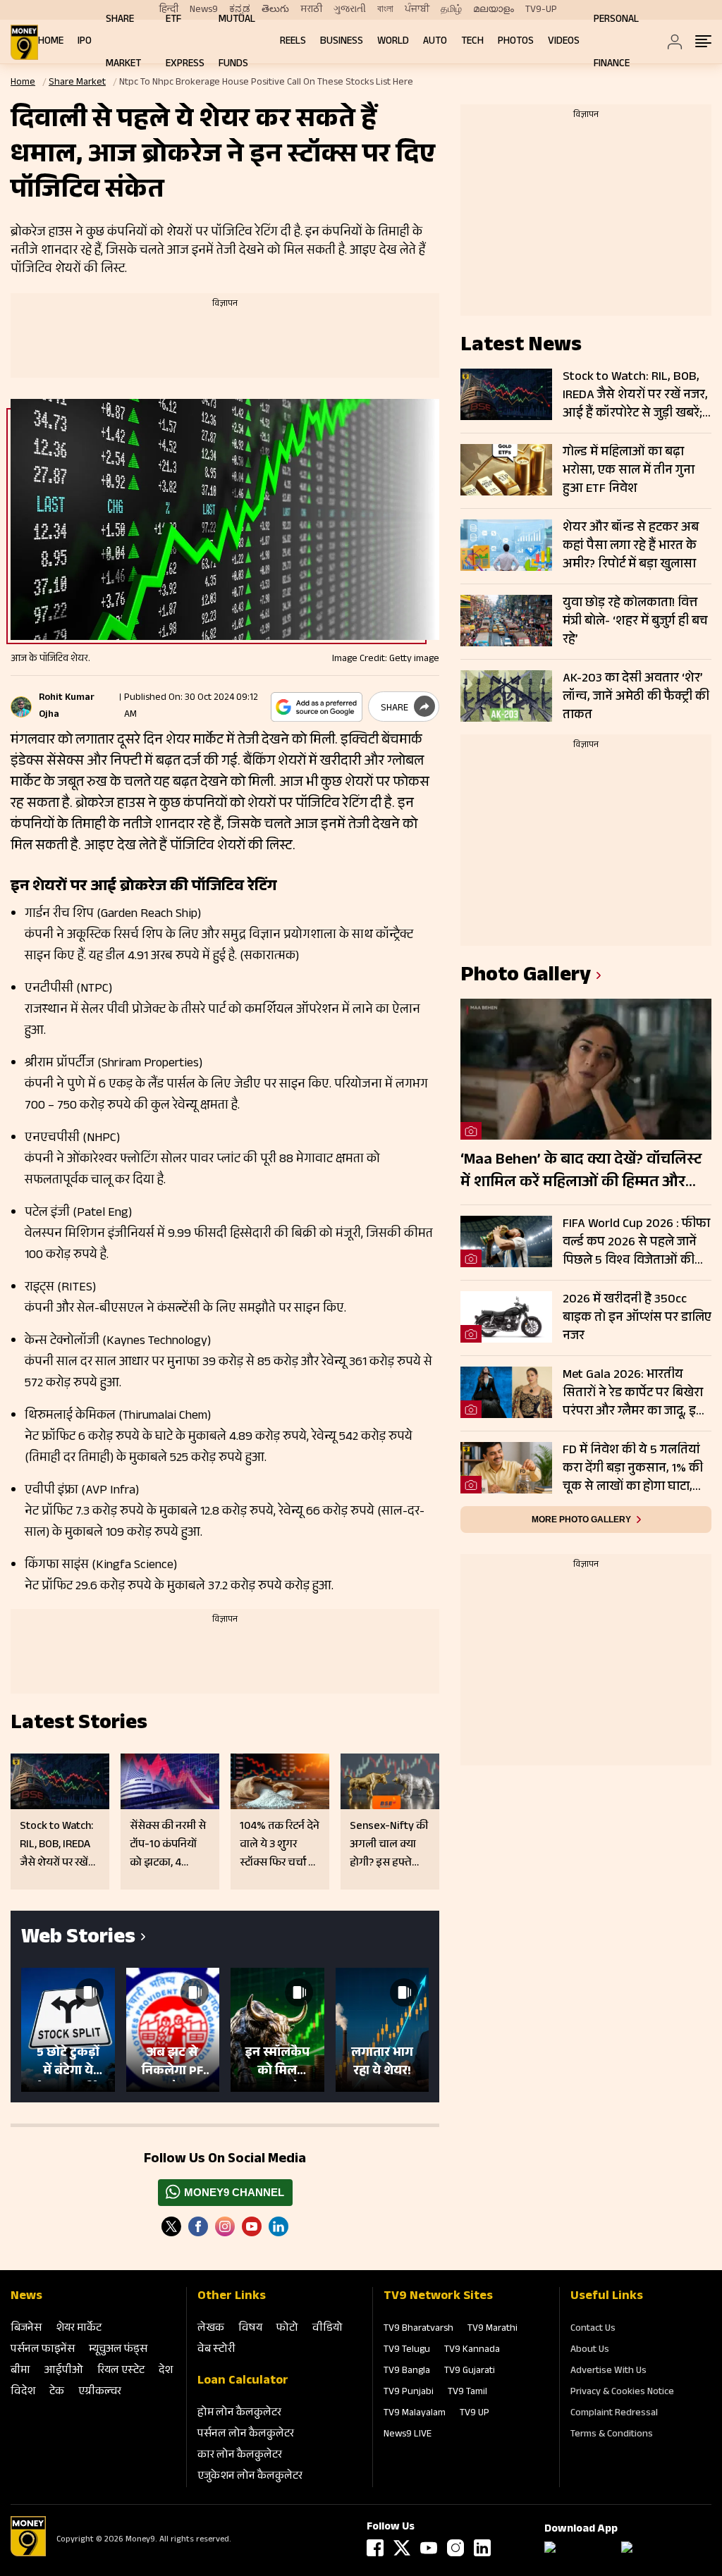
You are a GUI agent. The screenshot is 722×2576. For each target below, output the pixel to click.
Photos (516, 42)
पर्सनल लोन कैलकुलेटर (246, 2435)
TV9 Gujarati (470, 2372)
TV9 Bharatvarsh (418, 2329)
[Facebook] (375, 2548)
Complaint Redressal (614, 2414)
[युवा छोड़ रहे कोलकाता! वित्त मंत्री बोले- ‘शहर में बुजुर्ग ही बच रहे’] (506, 621)
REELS (293, 42)
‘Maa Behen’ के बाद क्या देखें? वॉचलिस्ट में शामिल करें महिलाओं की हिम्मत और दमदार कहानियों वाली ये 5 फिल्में (581, 1172)
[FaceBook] (198, 2226)
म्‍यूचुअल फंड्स (118, 2350)
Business (342, 42)
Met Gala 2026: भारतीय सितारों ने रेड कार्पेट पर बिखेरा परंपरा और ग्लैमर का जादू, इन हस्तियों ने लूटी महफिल (633, 1393)
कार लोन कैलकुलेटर (240, 2456)
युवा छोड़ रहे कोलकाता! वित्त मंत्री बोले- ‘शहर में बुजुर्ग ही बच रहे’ (635, 622)
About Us (590, 2350)
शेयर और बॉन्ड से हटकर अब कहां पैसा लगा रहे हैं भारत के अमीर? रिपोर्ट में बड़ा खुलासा (631, 546)
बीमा (20, 2371)
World (393, 42)
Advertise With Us (608, 2372)
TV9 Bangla (407, 2372)
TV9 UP (475, 2414)
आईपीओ (64, 2371)
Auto (435, 42)
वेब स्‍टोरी (216, 2350)
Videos (564, 42)
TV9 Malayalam (415, 2414)
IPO (85, 42)
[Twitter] (171, 2226)
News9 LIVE (408, 2435)
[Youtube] (252, 2226)
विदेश (23, 2392)
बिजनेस (26, 2329)
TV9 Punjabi (409, 2393)
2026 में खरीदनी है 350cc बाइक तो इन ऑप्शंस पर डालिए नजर (637, 1318)
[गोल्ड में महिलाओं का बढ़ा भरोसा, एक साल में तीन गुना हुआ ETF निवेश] (506, 470)
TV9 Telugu (407, 2350)
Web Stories (78, 1939)
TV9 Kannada (472, 2350)
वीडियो (328, 2329)
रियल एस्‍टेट (121, 2371)
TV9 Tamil (467, 2393)
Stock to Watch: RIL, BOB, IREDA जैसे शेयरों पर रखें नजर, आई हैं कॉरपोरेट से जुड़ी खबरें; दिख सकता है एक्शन (635, 395)
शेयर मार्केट (79, 2329)
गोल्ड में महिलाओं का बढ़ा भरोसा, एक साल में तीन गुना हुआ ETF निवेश (629, 471)
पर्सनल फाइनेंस (43, 2350)
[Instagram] (225, 2226)
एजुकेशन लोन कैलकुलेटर (250, 2477)
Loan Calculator (243, 2381)
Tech (472, 42)
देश (166, 2371)
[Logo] (28, 2554)
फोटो (287, 2329)
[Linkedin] (279, 2226)
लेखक (211, 2329)
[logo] (24, 42)
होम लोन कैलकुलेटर (239, 2414)
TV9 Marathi (492, 2329)
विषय (250, 2329)
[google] (317, 707)
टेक (57, 2392)
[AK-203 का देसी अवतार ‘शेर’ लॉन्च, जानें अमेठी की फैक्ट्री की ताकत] (506, 696)
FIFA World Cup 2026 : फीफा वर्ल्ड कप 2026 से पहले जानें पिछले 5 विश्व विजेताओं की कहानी (636, 1243)
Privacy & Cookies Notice (622, 2393)
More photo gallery (581, 1520)
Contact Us (593, 2329)
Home (51, 42)
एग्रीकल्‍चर (100, 2392)
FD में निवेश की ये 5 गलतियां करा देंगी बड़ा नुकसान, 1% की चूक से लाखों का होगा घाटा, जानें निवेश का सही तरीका (633, 1469)
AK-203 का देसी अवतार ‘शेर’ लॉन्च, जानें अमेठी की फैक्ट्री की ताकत (636, 697)
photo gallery (526, 977)
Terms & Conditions (612, 2435)
